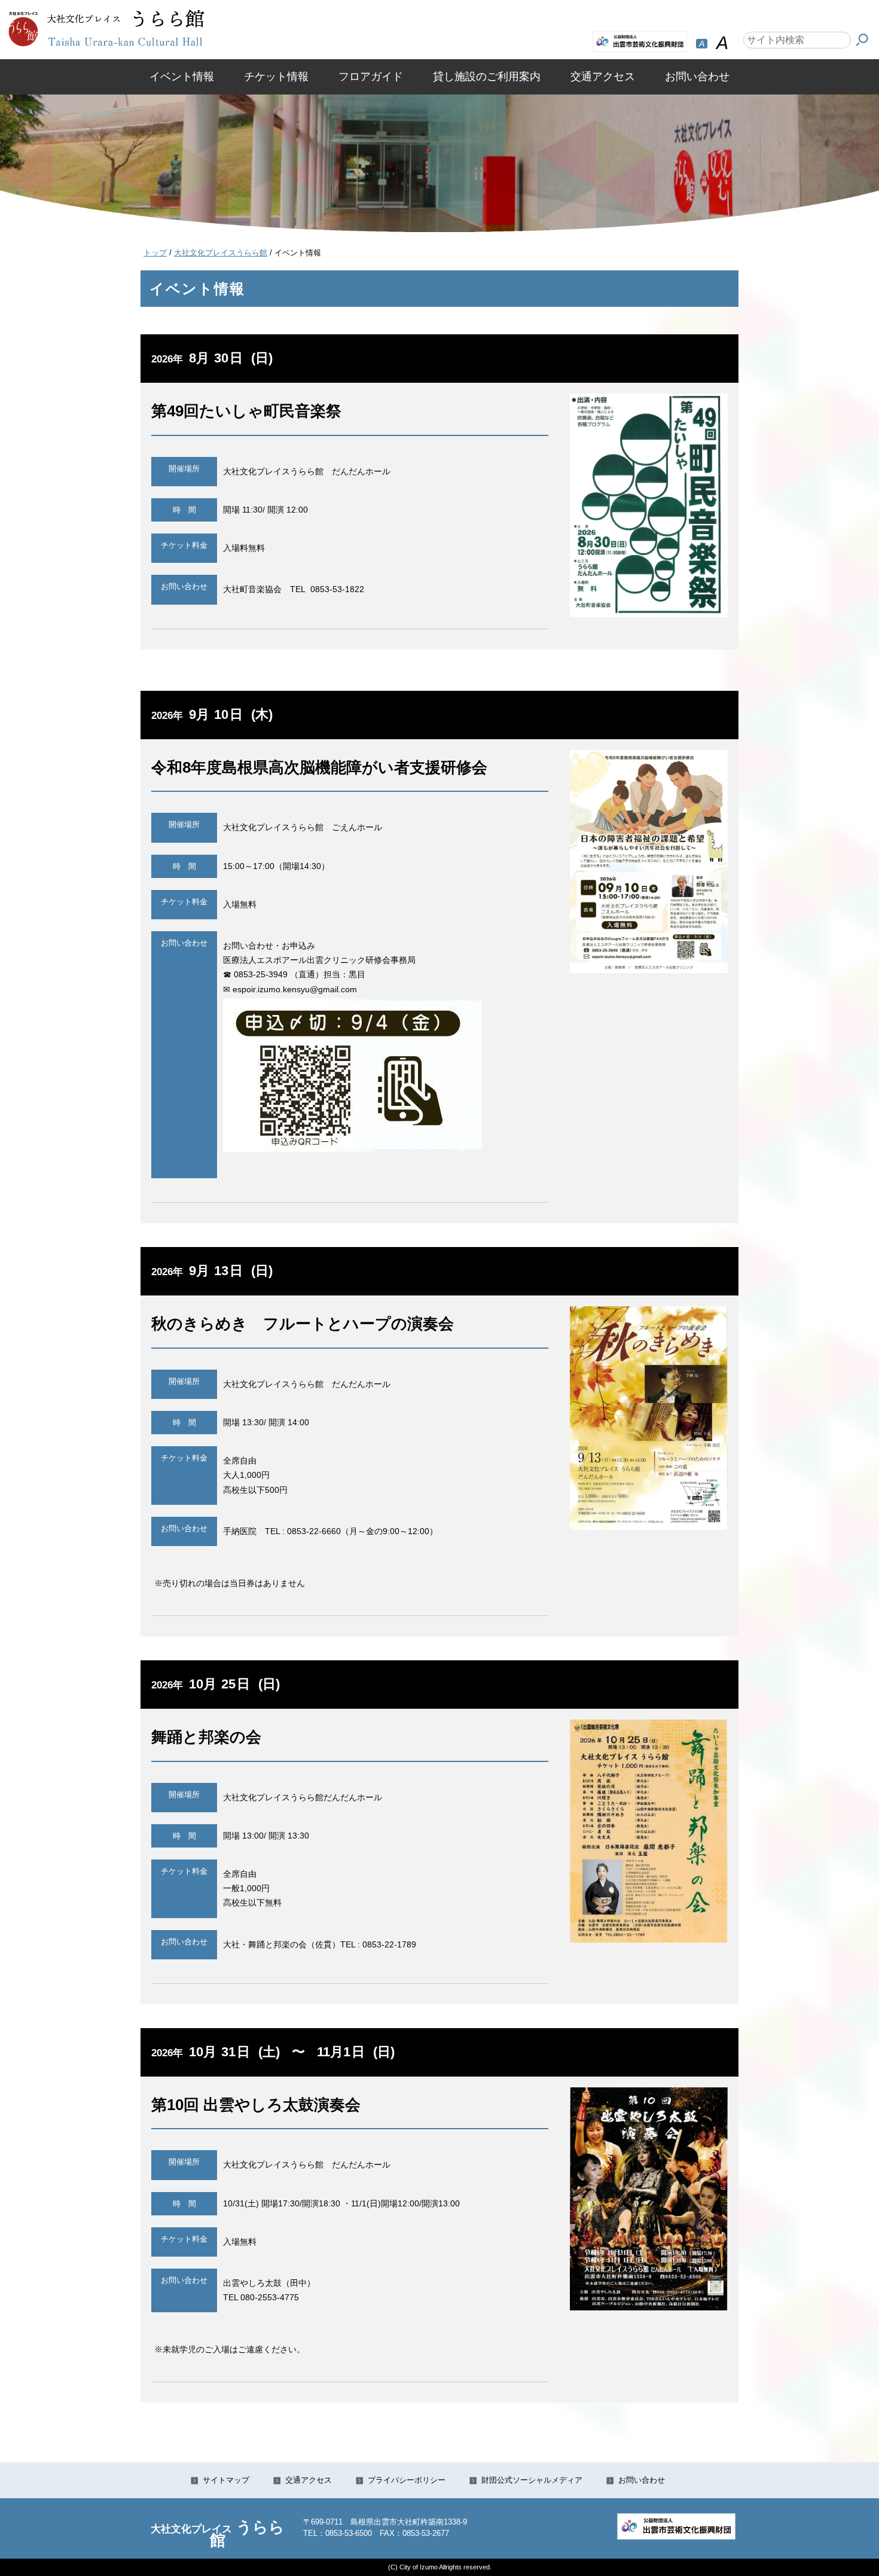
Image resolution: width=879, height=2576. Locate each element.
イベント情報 (182, 77)
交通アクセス (603, 77)
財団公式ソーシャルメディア (532, 2480)
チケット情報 (276, 77)
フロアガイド (371, 77)
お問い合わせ (697, 77)
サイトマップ (226, 2480)
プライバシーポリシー (407, 2480)
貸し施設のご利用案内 (487, 77)
